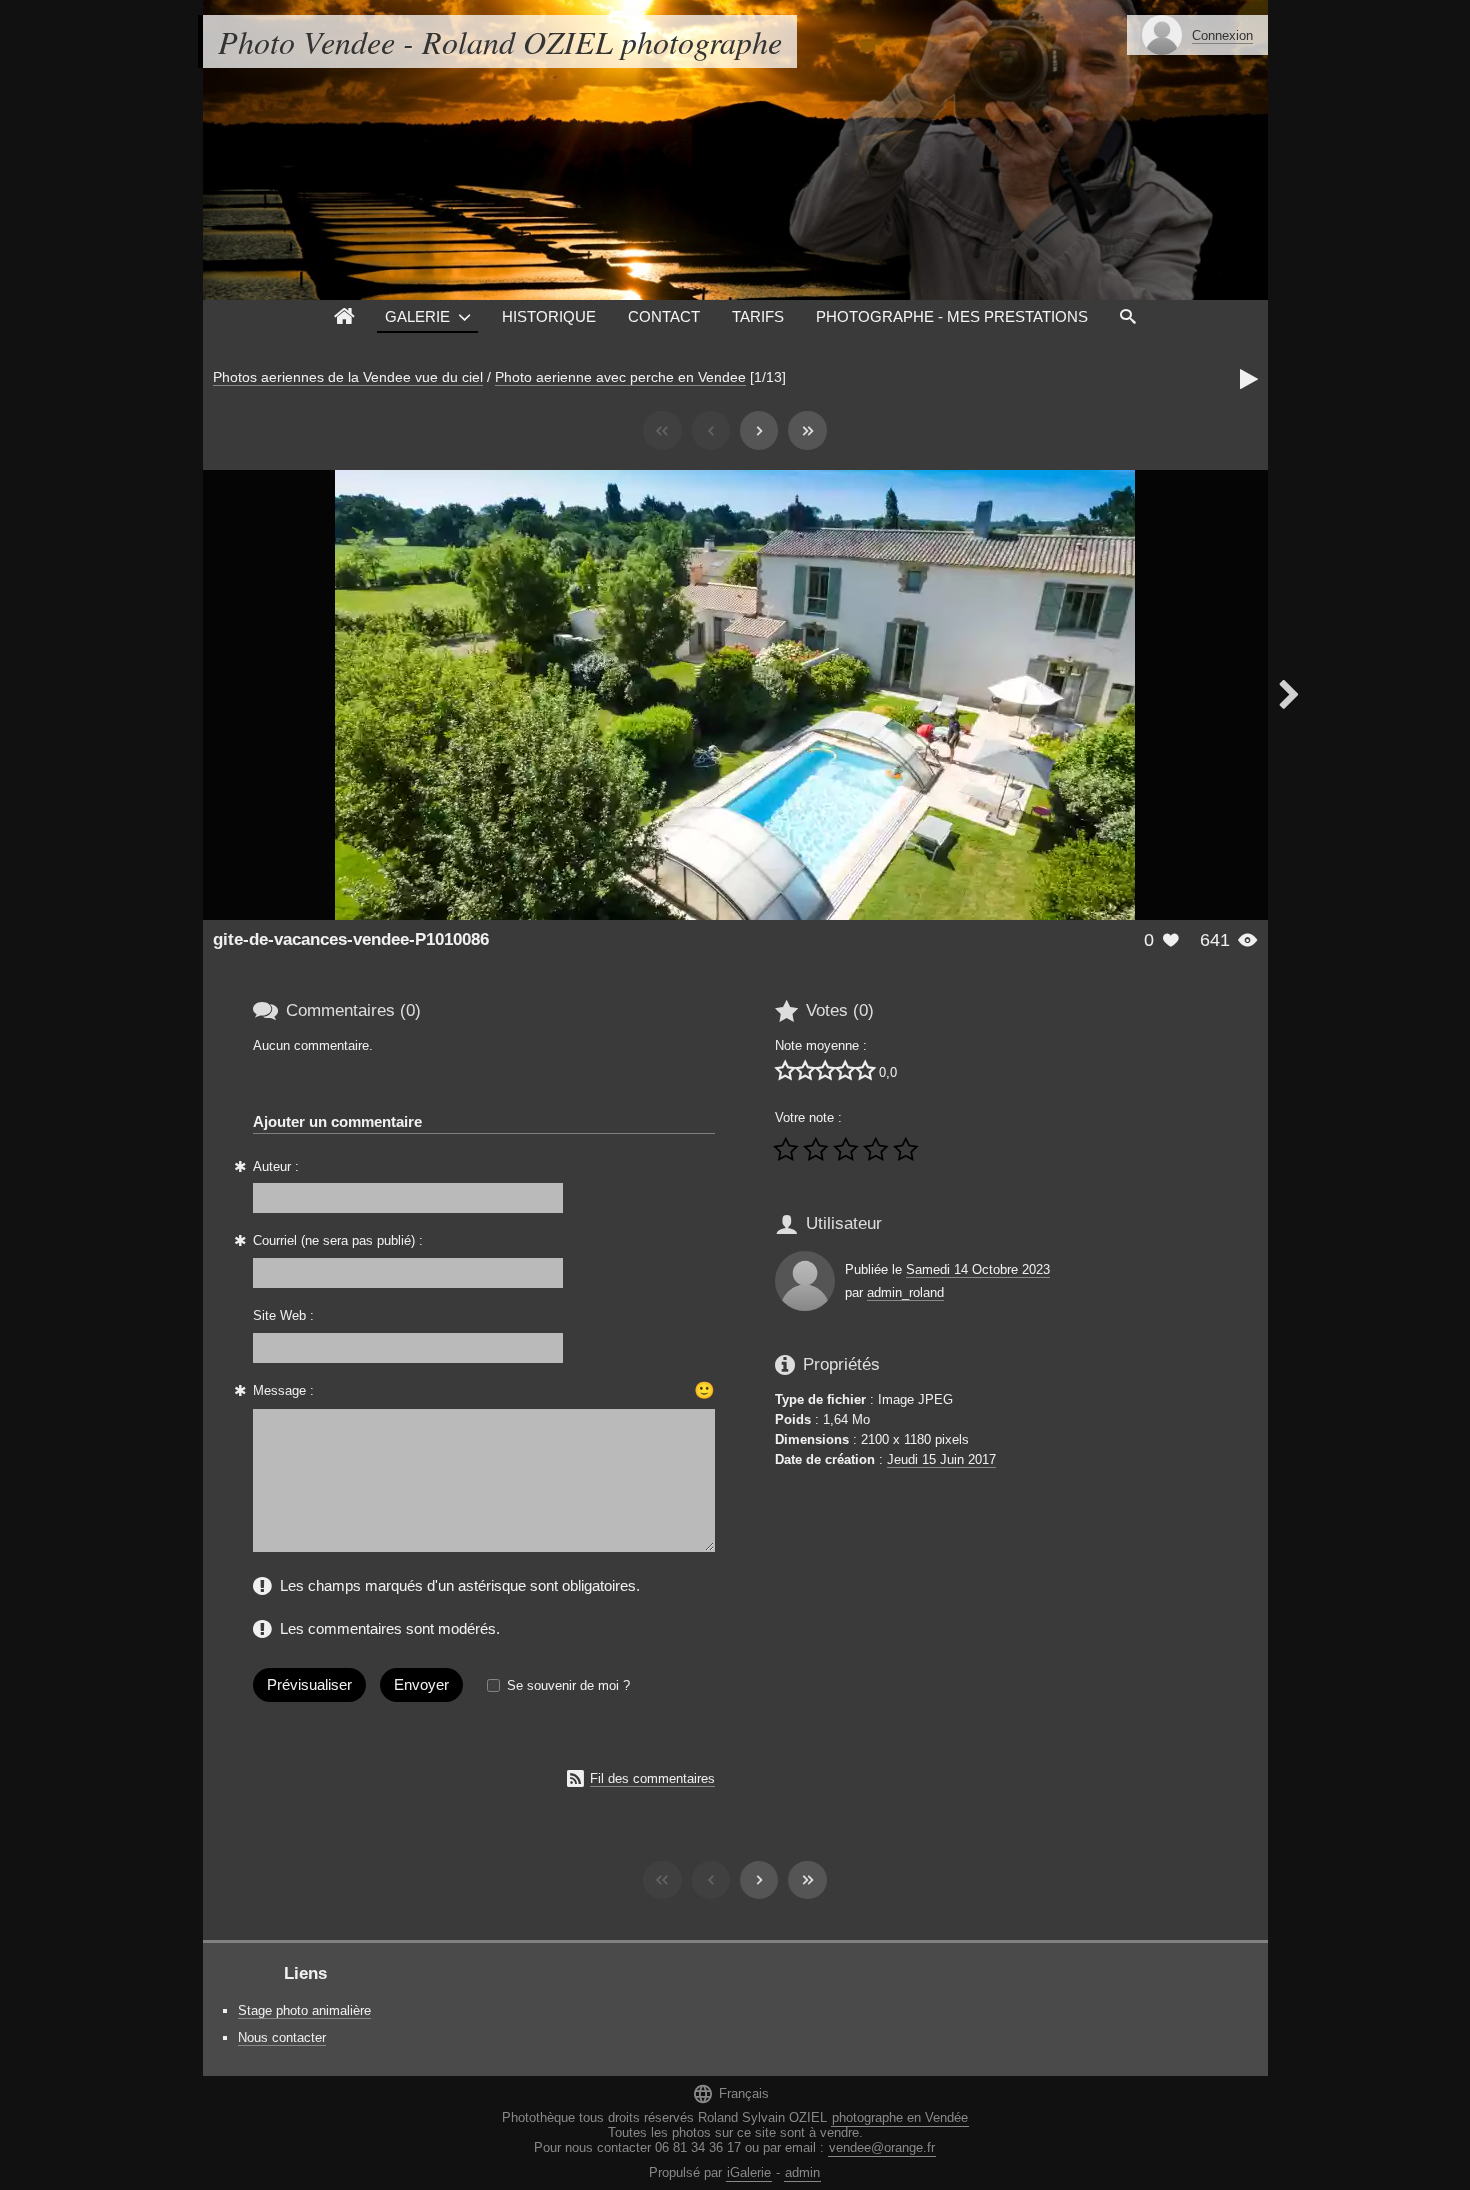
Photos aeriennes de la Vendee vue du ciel (348, 377)
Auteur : (276, 1166)
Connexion (1222, 35)
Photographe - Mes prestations (952, 316)
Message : (283, 1390)
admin (802, 2172)
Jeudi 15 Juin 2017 (941, 1459)
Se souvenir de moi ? (568, 1685)
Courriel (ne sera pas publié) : (338, 1240)
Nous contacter (282, 2037)
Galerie (417, 316)
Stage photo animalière (304, 2010)
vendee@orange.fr (882, 2147)
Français (730, 2093)
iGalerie (749, 2172)
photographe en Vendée (900, 2117)
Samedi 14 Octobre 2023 (978, 1269)
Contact (664, 316)
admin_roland (905, 1292)
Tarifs (758, 316)
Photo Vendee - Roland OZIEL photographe (500, 41)
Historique (549, 316)
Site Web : (283, 1315)
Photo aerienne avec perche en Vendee (620, 377)
